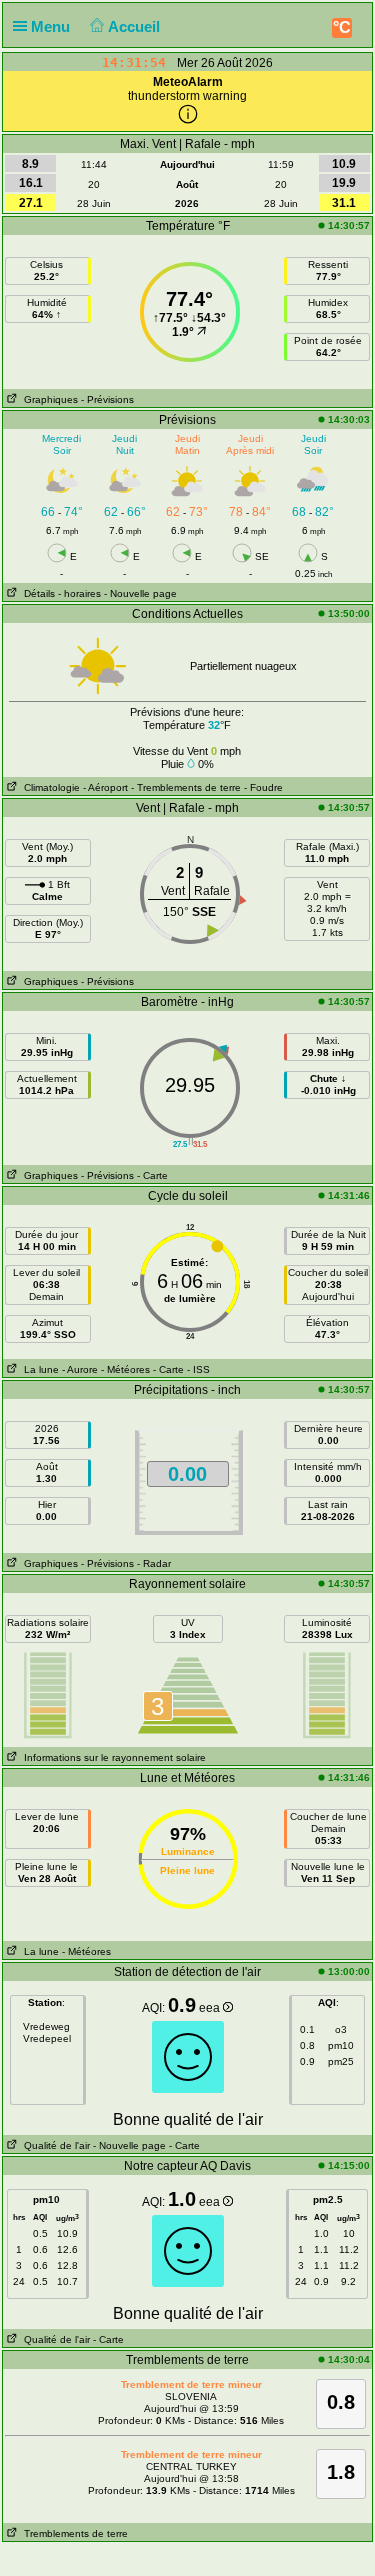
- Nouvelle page (140, 593)
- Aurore (80, 1369)
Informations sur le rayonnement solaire (112, 1757)
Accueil (136, 26)
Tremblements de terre (73, 2533)
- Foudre (263, 787)
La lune (38, 1369)
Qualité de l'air (54, 2145)
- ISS (198, 1369)
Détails (36, 593)
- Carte (152, 1175)
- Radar (154, 1563)
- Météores (125, 1369)
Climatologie (49, 787)
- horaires (79, 593)
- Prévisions (107, 399)
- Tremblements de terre (186, 787)
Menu (52, 26)
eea (211, 2008)
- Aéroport (105, 787)
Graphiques (48, 399)
